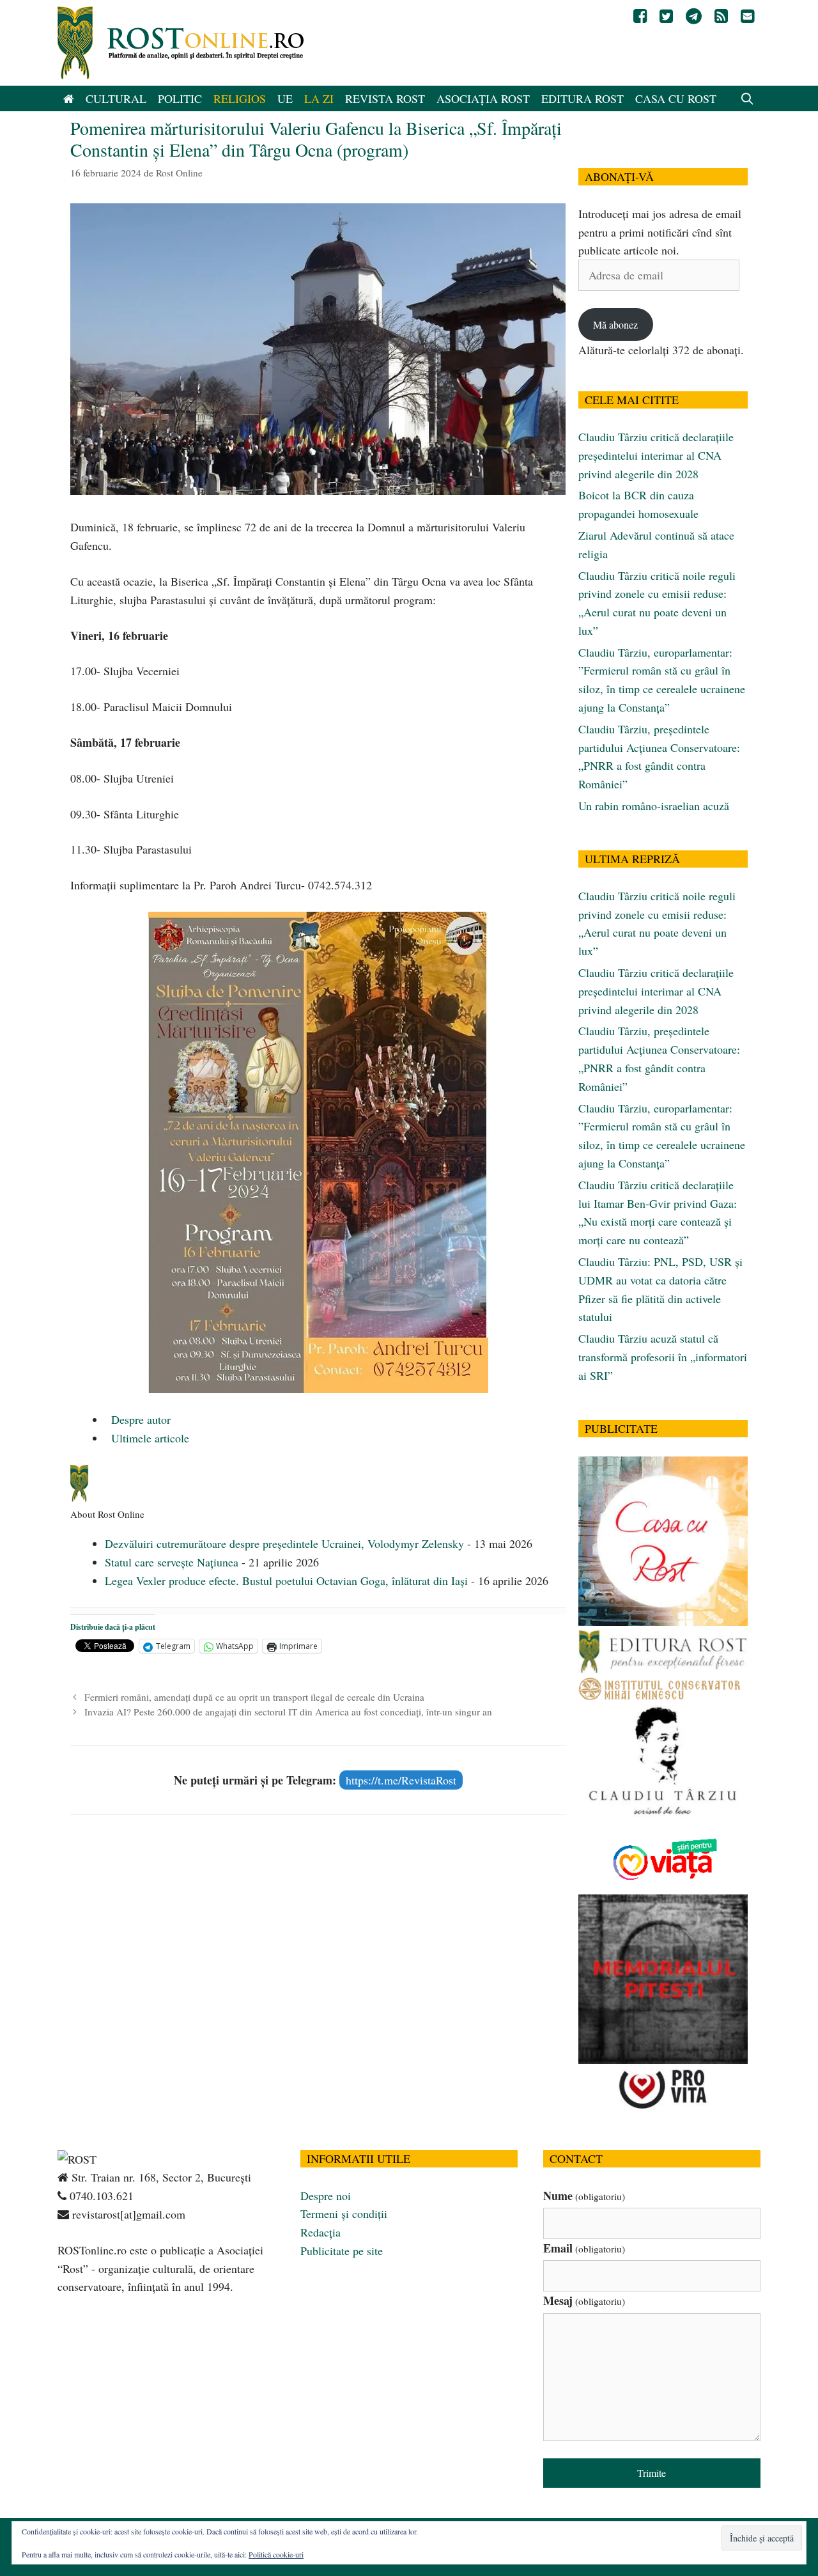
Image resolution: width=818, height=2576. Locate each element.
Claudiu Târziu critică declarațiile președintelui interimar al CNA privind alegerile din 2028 (656, 455)
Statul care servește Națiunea (172, 1562)
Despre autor (139, 1419)
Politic (180, 98)
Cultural (116, 98)
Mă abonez (615, 324)
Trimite (652, 2473)
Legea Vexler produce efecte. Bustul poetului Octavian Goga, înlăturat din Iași (286, 1581)
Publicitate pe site (342, 2251)
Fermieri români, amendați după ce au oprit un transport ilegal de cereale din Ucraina (254, 1697)
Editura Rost (583, 98)
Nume (584, 2196)
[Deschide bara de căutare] (747, 98)
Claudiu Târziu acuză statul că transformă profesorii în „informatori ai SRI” (663, 1357)
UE (285, 98)
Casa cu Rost (676, 98)
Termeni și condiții (344, 2213)
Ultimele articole (149, 1438)
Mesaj (584, 2300)
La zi (319, 98)
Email (584, 2248)
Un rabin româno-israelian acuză (654, 806)
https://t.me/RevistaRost (401, 1780)
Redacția (320, 2232)
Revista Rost (385, 98)
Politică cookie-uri (276, 2554)
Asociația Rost (483, 98)
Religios (240, 98)
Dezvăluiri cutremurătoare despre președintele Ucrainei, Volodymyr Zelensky (284, 1543)
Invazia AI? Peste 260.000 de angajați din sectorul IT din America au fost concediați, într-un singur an (288, 1712)
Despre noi (326, 2196)
